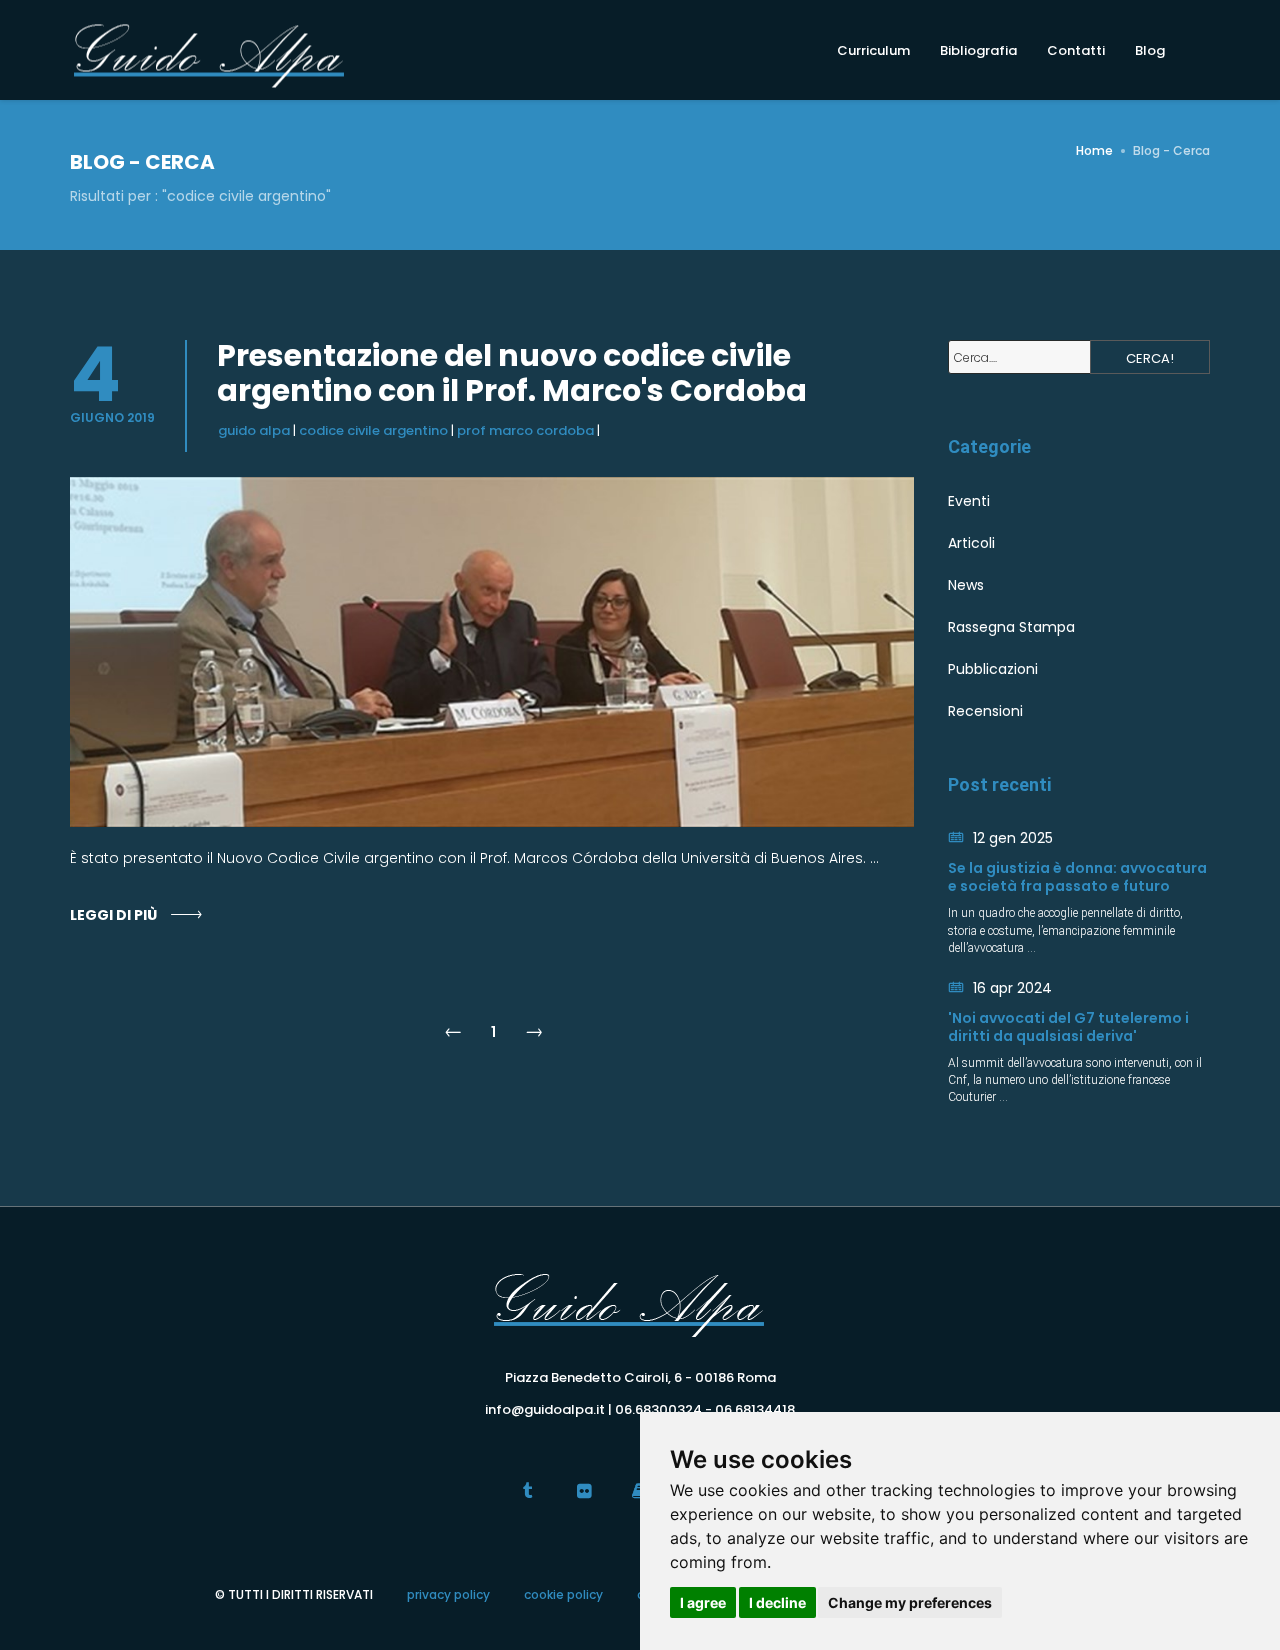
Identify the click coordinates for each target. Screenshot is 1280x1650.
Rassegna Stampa (1011, 627)
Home (1094, 150)
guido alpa (254, 430)
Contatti (1076, 50)
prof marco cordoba (525, 430)
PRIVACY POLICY (448, 1594)
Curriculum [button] (873, 50)
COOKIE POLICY (563, 1594)
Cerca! (1150, 358)
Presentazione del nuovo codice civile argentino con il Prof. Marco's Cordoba (512, 373)
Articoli (971, 543)
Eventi (969, 501)
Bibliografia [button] (978, 50)
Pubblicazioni (993, 669)
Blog (1150, 50)
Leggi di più (113, 915)
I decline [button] (777, 1602)
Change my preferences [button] (910, 1602)
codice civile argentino (373, 430)
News (966, 585)
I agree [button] (703, 1602)
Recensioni (985, 711)
